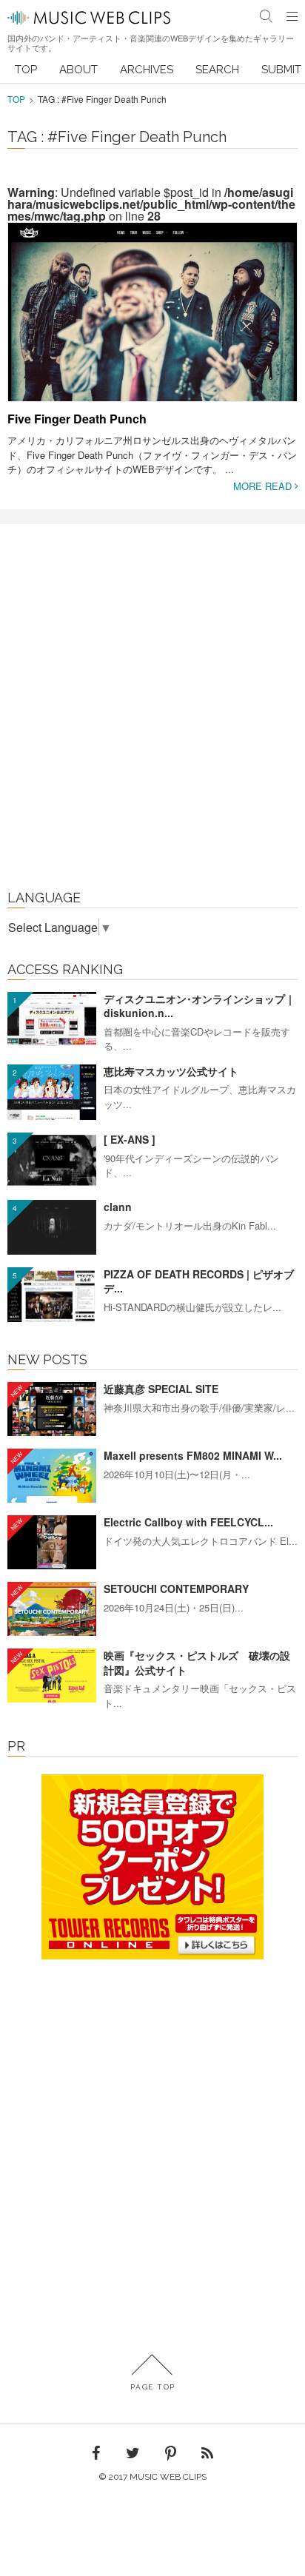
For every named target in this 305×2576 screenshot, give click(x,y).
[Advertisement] (152, 715)
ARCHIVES (147, 70)
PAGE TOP (153, 2387)
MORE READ (264, 486)
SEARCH (217, 70)
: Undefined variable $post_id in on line (151, 204)
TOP (26, 70)
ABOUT (78, 70)
